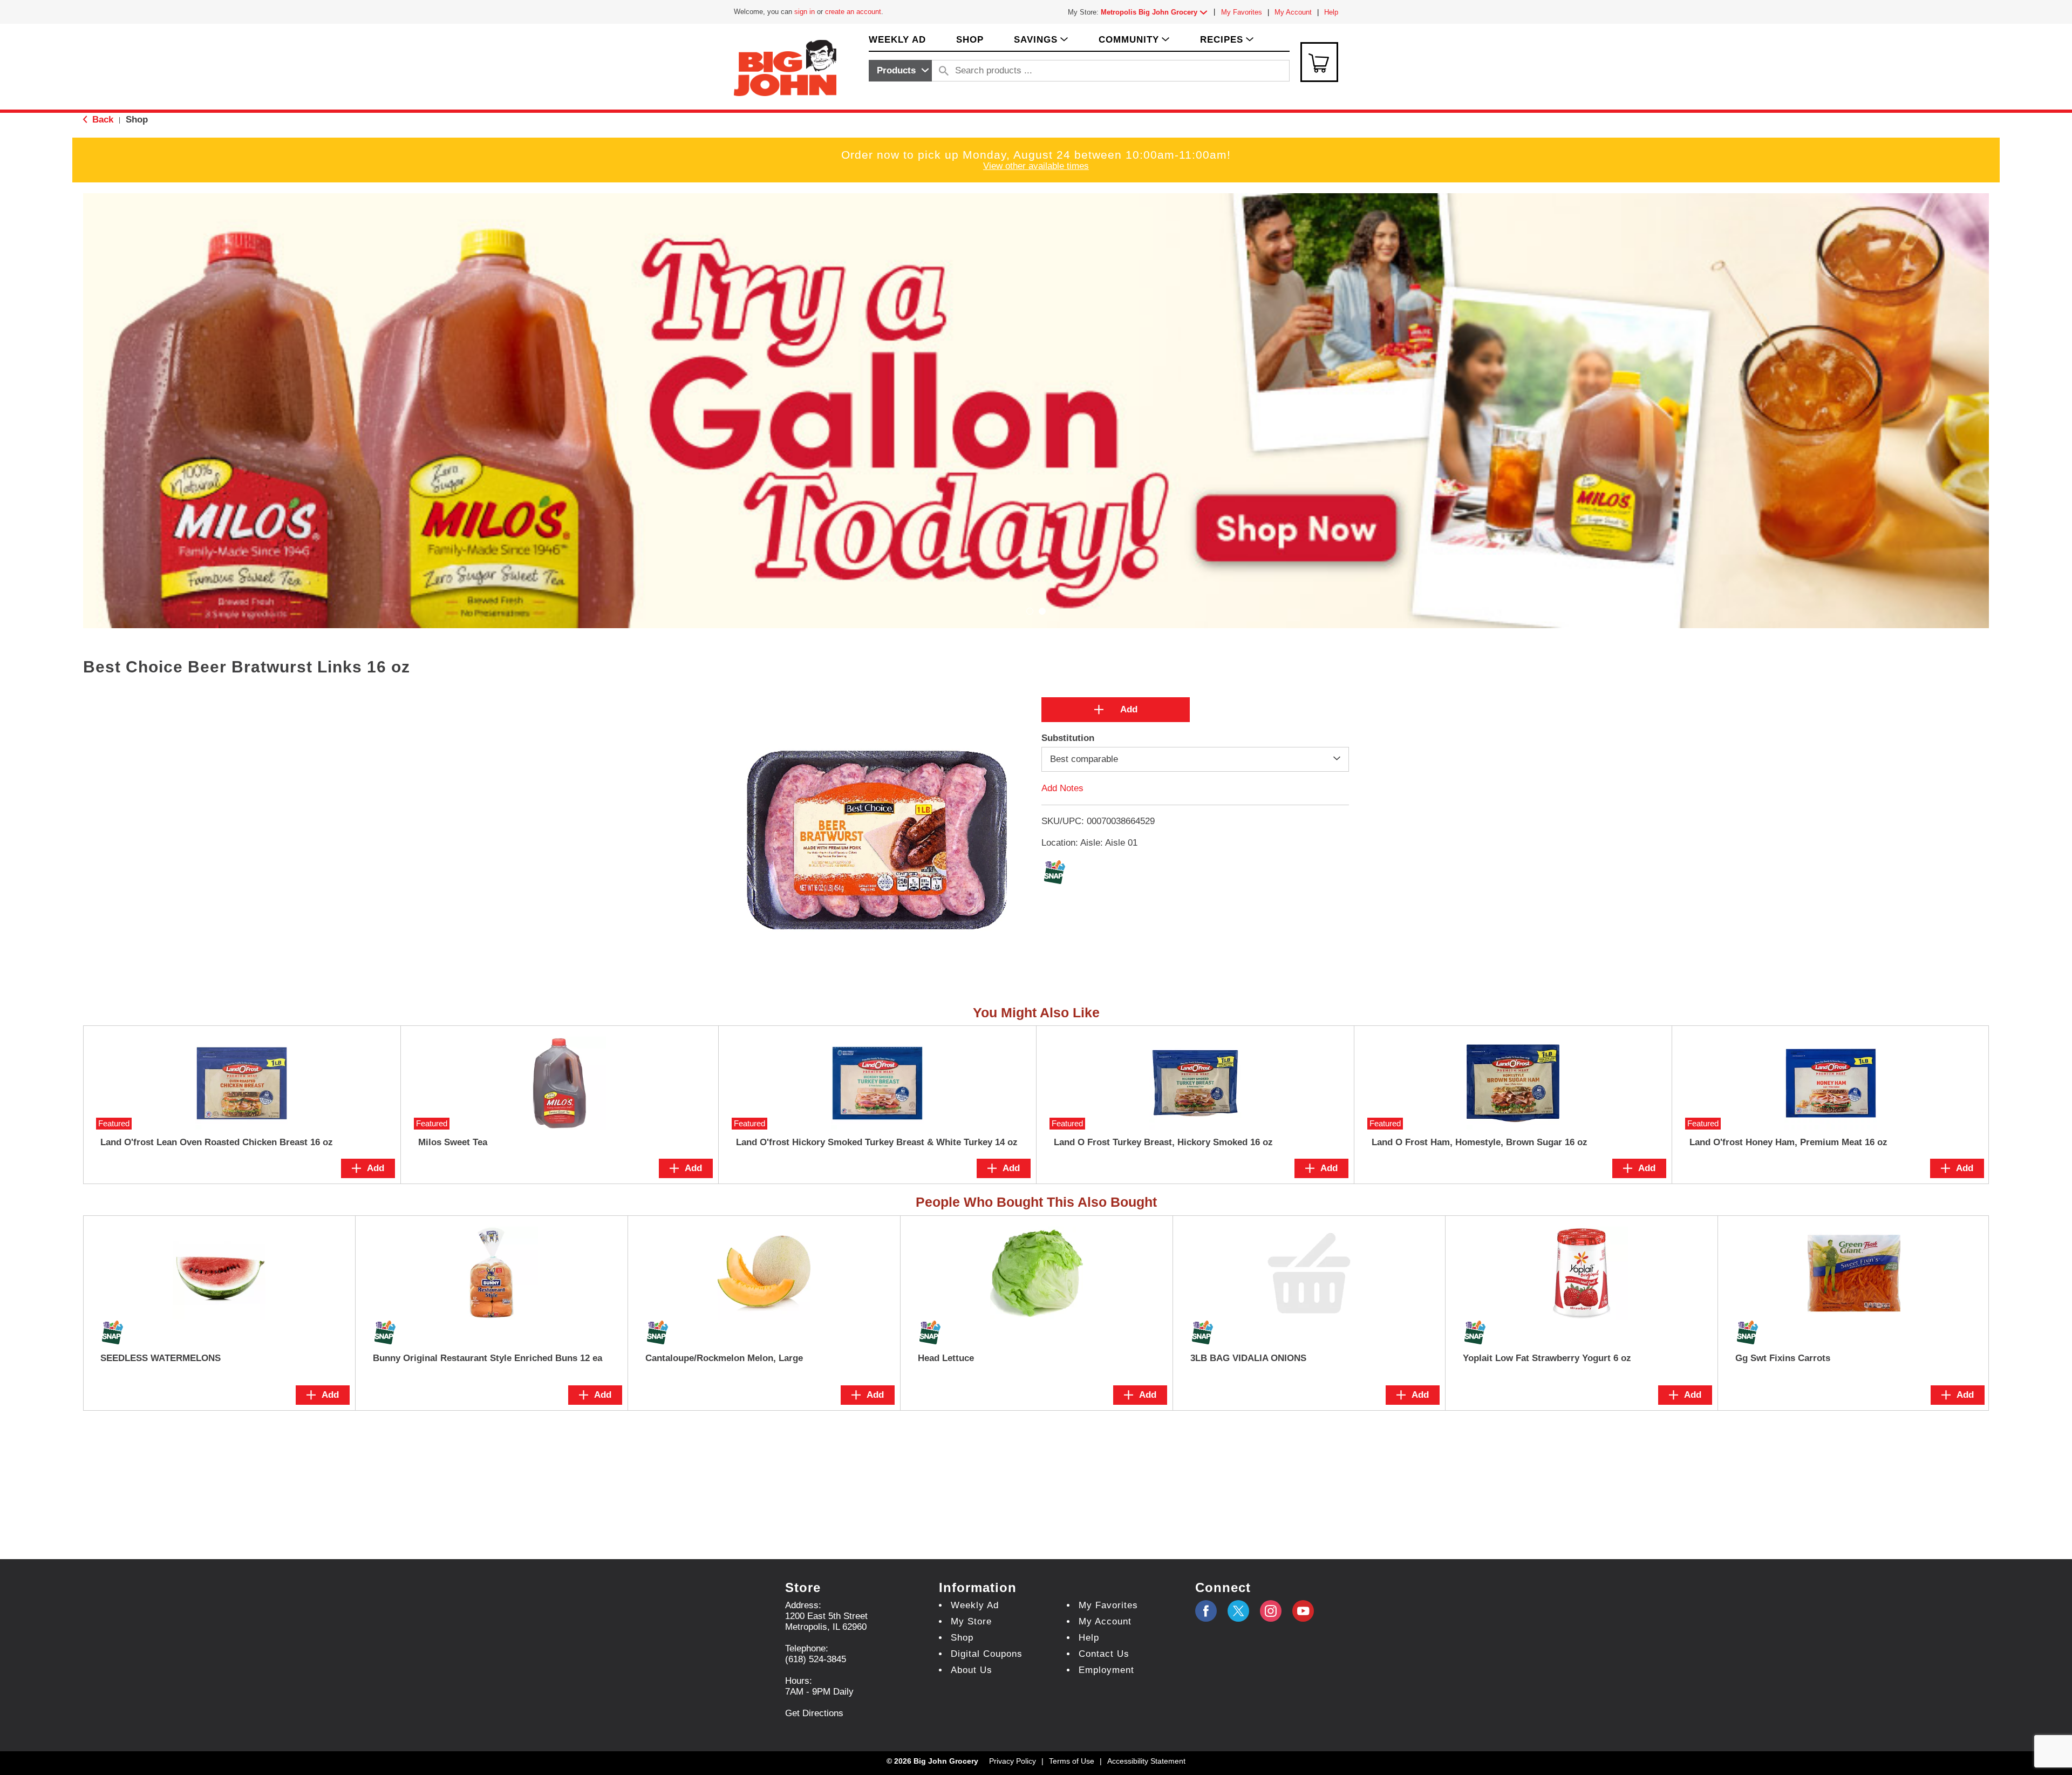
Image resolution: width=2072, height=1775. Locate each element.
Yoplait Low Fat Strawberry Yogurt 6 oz (1547, 1358)
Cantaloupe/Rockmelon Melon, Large (724, 1358)
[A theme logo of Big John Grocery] (785, 67)
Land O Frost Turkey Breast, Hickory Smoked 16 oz (1163, 1142)
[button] (1156, 12)
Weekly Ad (975, 1605)
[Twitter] (1238, 1611)
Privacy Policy (1013, 1761)
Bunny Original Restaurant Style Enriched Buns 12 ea (488, 1358)
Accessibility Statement (1146, 1761)
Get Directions (814, 1713)
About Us (972, 1670)
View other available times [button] (1036, 166)
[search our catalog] (944, 71)
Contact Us (1104, 1654)
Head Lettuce (946, 1358)
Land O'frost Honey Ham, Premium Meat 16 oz (1788, 1142)
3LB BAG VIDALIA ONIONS (1248, 1358)
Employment (1106, 1670)
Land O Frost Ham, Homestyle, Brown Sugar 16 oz (1480, 1142)
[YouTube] (1271, 1611)
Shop (137, 120)
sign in (805, 12)
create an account (853, 12)
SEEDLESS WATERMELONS (161, 1358)
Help (1331, 12)
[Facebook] (1206, 1611)
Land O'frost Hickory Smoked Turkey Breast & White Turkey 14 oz (877, 1142)
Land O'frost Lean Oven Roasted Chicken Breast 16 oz (217, 1142)
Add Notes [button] (1062, 788)
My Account (1293, 12)
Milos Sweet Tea (453, 1142)
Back (101, 120)
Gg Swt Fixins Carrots (1783, 1358)
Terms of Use (1072, 1761)
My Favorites (1242, 12)
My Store (971, 1621)
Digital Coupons (987, 1654)
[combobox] (900, 71)
